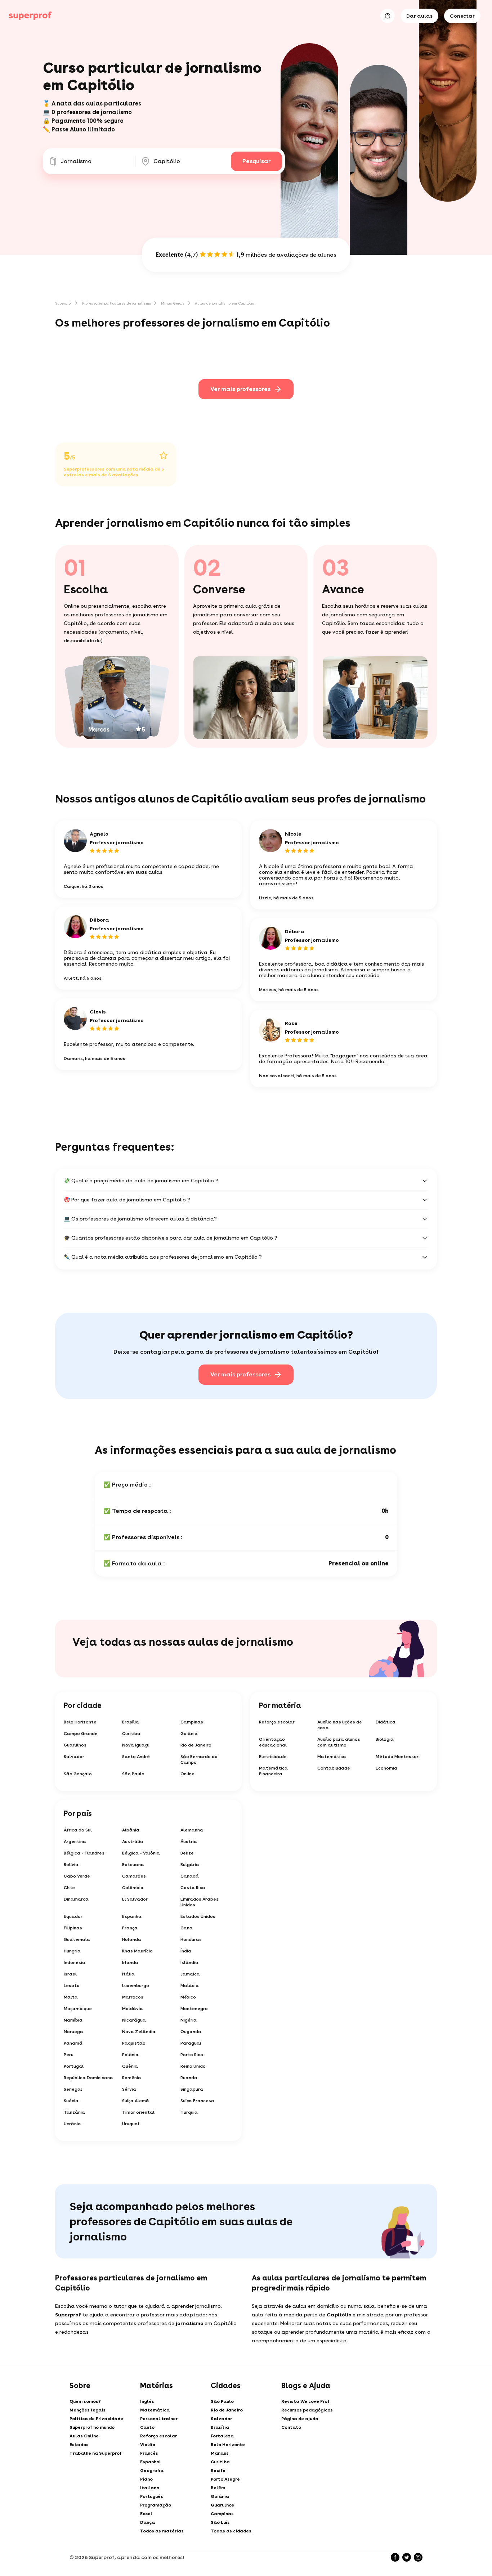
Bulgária (190, 1865)
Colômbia (133, 1888)
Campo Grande (81, 1734)
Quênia (130, 2066)
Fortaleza (222, 2436)
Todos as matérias (162, 2531)
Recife (218, 2471)
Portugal (74, 2066)
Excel (146, 2514)
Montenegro (194, 2009)
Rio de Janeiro (196, 1745)
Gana (187, 1928)
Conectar (462, 16)
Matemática (332, 1757)
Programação (156, 2505)
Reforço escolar (277, 1722)
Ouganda (191, 2032)
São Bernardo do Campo (199, 1759)
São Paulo (133, 1774)
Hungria (72, 1951)
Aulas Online (84, 2436)
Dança (147, 2522)
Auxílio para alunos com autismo (339, 1742)
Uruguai (131, 2124)
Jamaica (190, 1974)
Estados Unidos (198, 1916)
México (188, 1997)
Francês (149, 2453)
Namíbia (73, 2020)
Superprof (64, 303)
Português (152, 2496)
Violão (148, 2445)
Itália (128, 1974)
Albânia (131, 1830)
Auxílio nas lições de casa (340, 1725)
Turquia (189, 2112)
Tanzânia (74, 2112)
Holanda (132, 1939)
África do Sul (78, 1830)
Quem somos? (85, 2401)
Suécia (71, 2101)
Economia (386, 1768)
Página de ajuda (300, 2419)
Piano (146, 2479)
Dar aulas (419, 16)
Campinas (192, 1722)
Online (187, 1774)
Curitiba (131, 1734)
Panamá (73, 2043)
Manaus (220, 2453)
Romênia (132, 2078)
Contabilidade (334, 1768)
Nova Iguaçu (136, 1745)
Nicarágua (134, 2020)
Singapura (192, 2089)
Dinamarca (76, 1899)
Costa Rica (193, 1888)
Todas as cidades (231, 2531)
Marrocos (133, 1997)
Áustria (189, 1842)
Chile (69, 1888)
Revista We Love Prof (305, 2401)
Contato (291, 2427)
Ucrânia (72, 2124)
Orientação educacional (273, 1742)
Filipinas (73, 1928)
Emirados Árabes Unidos (200, 1902)
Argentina (75, 1842)
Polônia (130, 2055)
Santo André (136, 1757)
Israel (70, 1974)
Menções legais (88, 2410)
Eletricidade (273, 1757)
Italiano (150, 2488)
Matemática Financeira (273, 1771)
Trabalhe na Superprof (96, 2453)
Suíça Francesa (197, 2101)
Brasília (131, 1722)
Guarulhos (75, 1745)
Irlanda (130, 1963)
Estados (79, 2445)
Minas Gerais (173, 303)
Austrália (133, 1842)
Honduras (191, 1939)
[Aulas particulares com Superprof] (30, 16)
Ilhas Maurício (137, 1951)
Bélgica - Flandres (84, 1853)
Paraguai (191, 2043)
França (130, 1928)
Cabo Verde (77, 1876)
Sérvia (129, 2089)
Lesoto (72, 1986)
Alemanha (192, 1830)
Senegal (73, 2089)
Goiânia (189, 1734)
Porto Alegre (225, 2479)
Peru (69, 2055)
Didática (386, 1722)
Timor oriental (138, 2112)
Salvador (74, 1757)
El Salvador (135, 1899)
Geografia (152, 2471)
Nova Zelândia (139, 2032)
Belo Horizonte (80, 1722)
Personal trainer (159, 2419)
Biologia (385, 1739)
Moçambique (78, 2009)
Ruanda (189, 2078)
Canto (147, 2427)
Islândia (189, 1963)
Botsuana (133, 1865)
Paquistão (134, 2043)
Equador (73, 1916)
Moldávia (133, 2009)
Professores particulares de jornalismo (117, 303)
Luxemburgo (136, 1986)
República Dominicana (88, 2078)
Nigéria (189, 2020)
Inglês (147, 2401)
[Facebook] (395, 2557)
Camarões (134, 1876)
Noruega (73, 2032)
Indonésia (75, 1963)
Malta (71, 1997)
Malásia (190, 1986)
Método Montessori (398, 1757)
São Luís (220, 2522)
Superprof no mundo (92, 2427)
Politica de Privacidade (96, 2419)
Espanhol (151, 2462)
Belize (187, 1853)
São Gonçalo (78, 1774)
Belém (218, 2488)
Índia (186, 1951)
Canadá (190, 1876)
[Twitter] (407, 2557)
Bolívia (71, 1865)
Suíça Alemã (136, 2101)
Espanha (132, 1916)
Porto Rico (192, 2055)
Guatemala (77, 1939)
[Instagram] (418, 2557)
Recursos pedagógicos (307, 2410)
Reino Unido (193, 2066)
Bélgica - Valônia (141, 1853)
